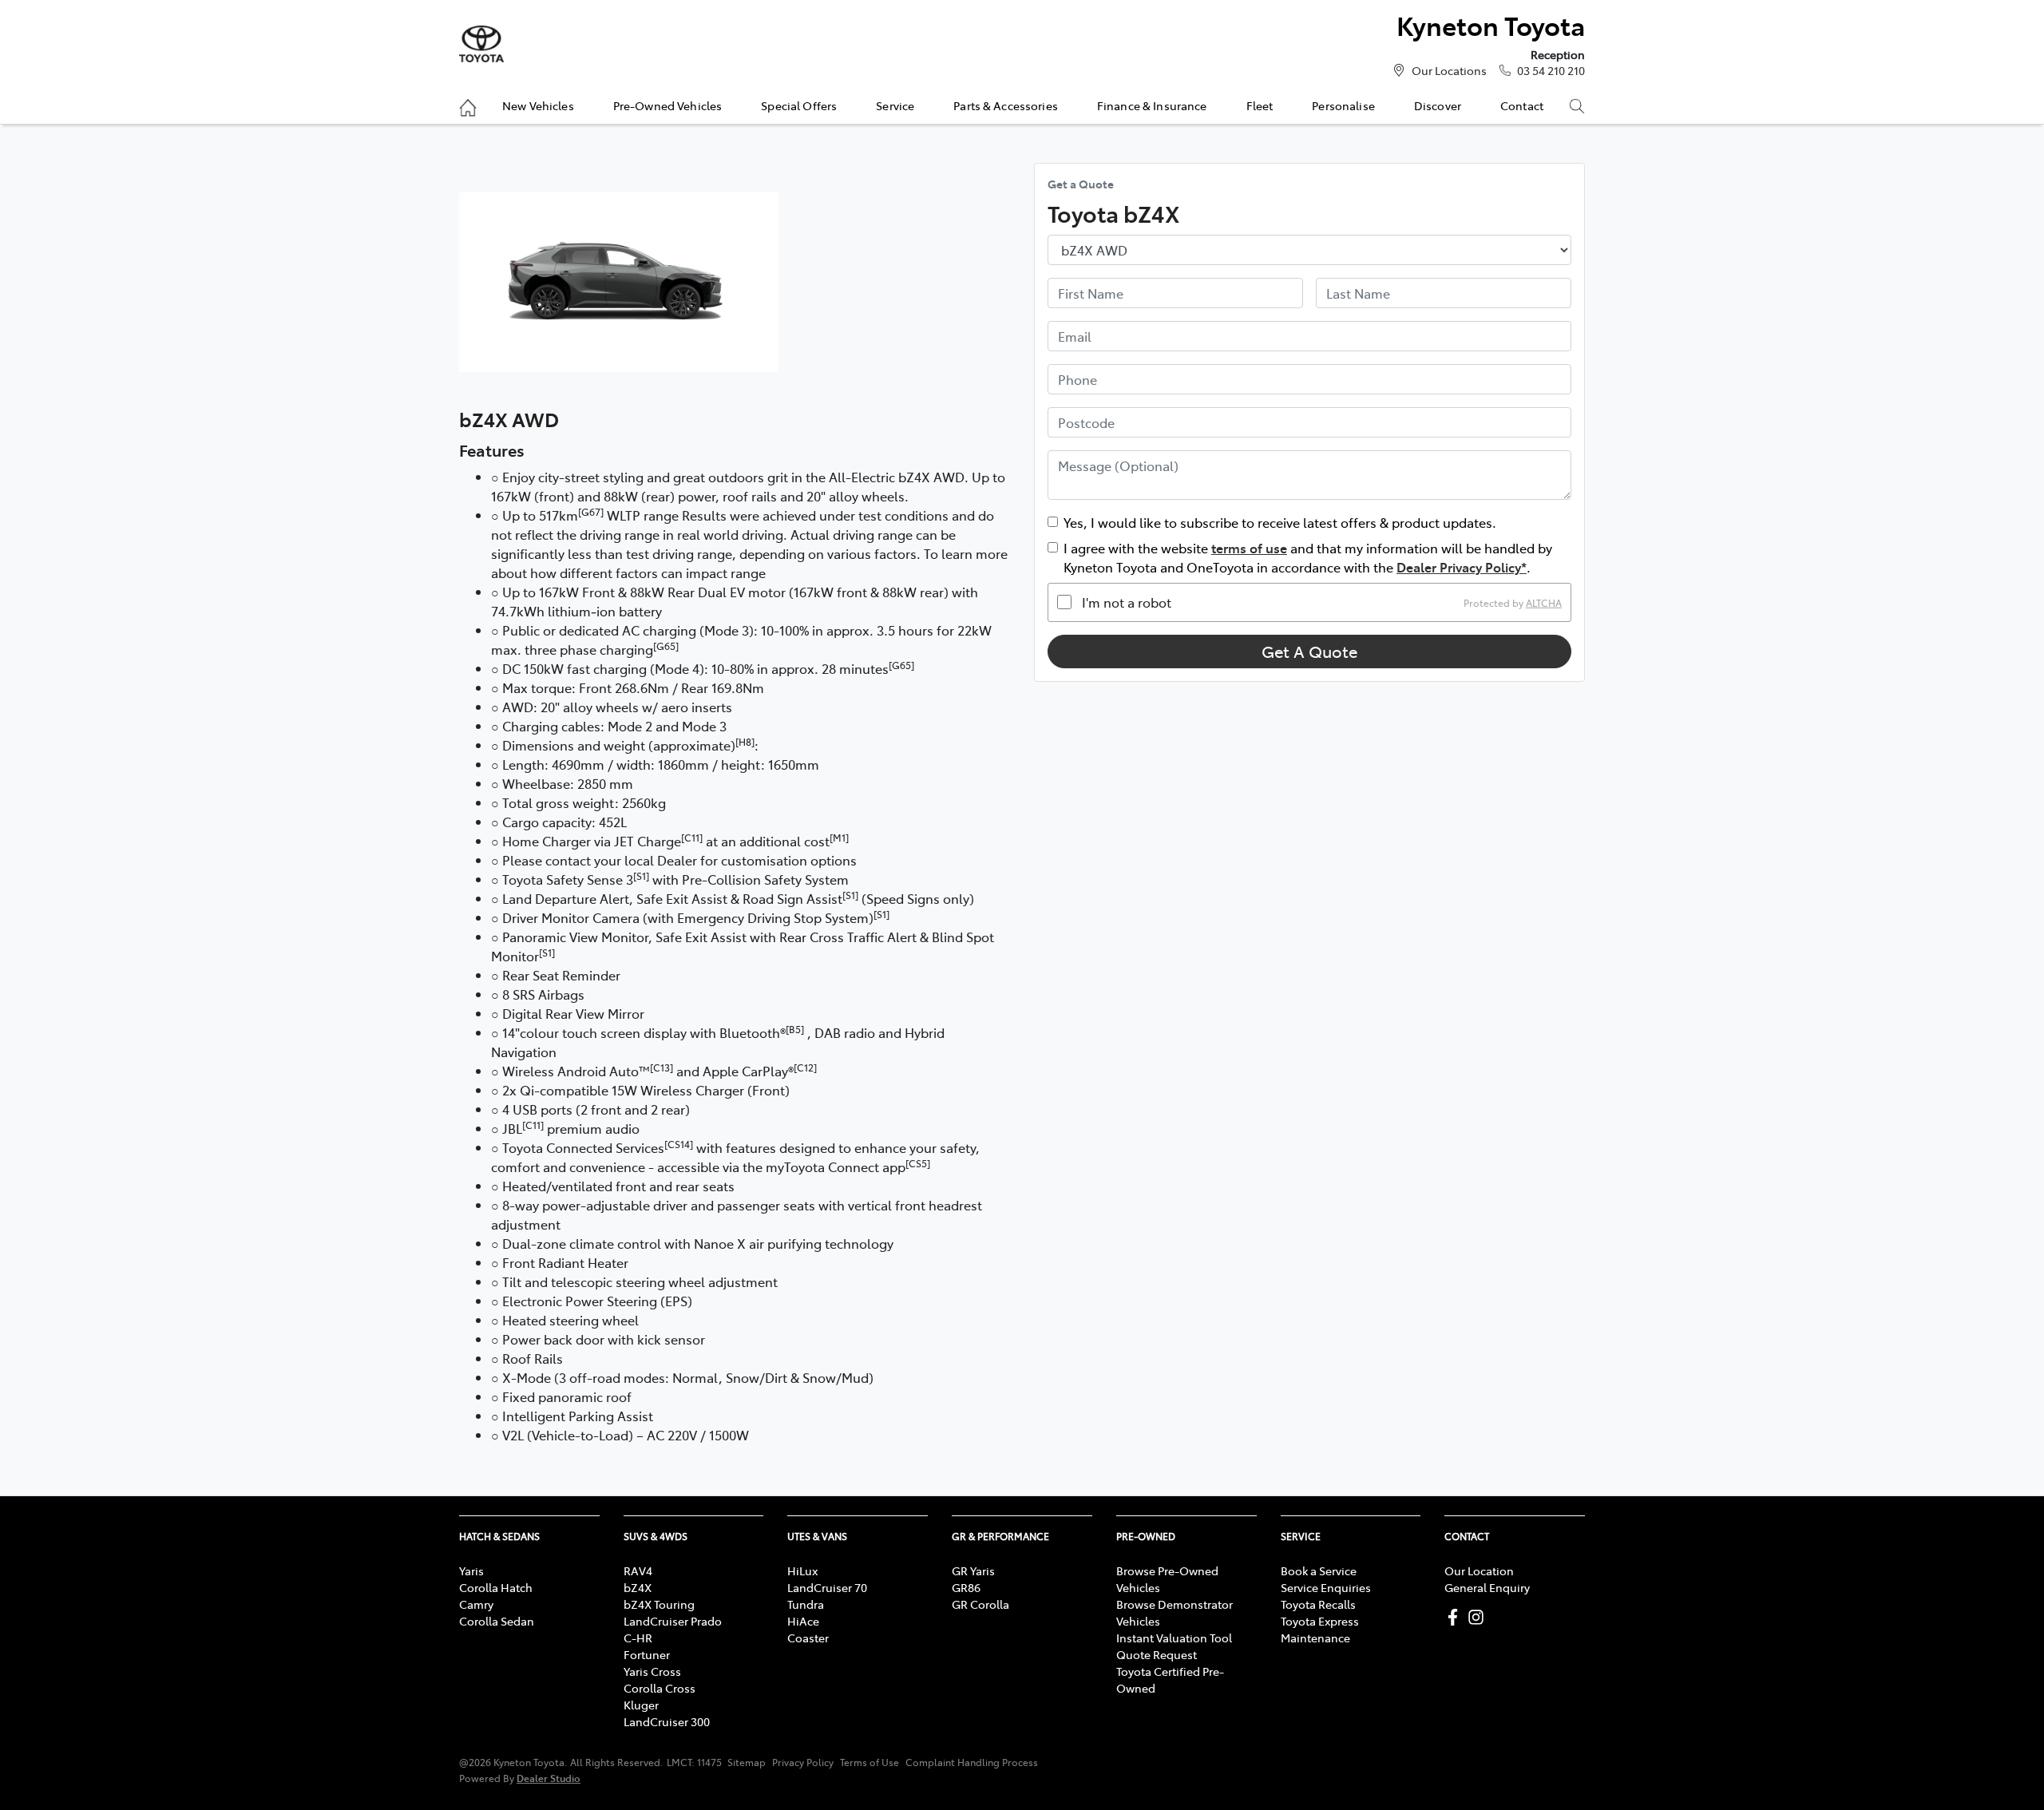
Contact (1522, 105)
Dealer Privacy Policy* (1462, 567)
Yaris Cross (652, 1671)
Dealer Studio (549, 1778)
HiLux (802, 1570)
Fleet (1260, 105)
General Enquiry (1487, 1587)
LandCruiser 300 (667, 1721)
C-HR (638, 1638)
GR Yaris (973, 1570)
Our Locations (1449, 70)
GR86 (966, 1587)
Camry (476, 1604)
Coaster (808, 1638)
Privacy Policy (803, 1762)
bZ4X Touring (659, 1604)
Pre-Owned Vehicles (668, 105)
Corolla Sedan (497, 1621)
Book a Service (1319, 1570)
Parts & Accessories (1006, 105)
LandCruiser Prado (673, 1621)
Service (895, 105)
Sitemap (747, 1762)
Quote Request (1157, 1654)
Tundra (806, 1604)
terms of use (1249, 548)
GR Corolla (980, 1604)
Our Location (1479, 1570)
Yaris (471, 1570)
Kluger (641, 1705)
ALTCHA (1544, 602)
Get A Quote (1309, 651)
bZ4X (638, 1587)
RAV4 (638, 1570)
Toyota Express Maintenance (1320, 1629)
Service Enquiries (1326, 1587)
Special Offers (799, 105)
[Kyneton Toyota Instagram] (1479, 1617)
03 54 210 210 (1551, 70)
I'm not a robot (1127, 602)
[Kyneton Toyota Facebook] (1456, 1617)
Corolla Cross (660, 1688)
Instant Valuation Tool (1174, 1638)
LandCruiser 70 (827, 1587)
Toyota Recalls (1318, 1604)
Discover (1438, 105)
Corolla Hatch (496, 1587)
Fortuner (647, 1654)
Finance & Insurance (1152, 105)
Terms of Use (869, 1762)
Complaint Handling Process (972, 1762)
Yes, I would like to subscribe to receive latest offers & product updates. (1280, 522)
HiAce (803, 1621)
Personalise (1343, 105)
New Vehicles (538, 105)
